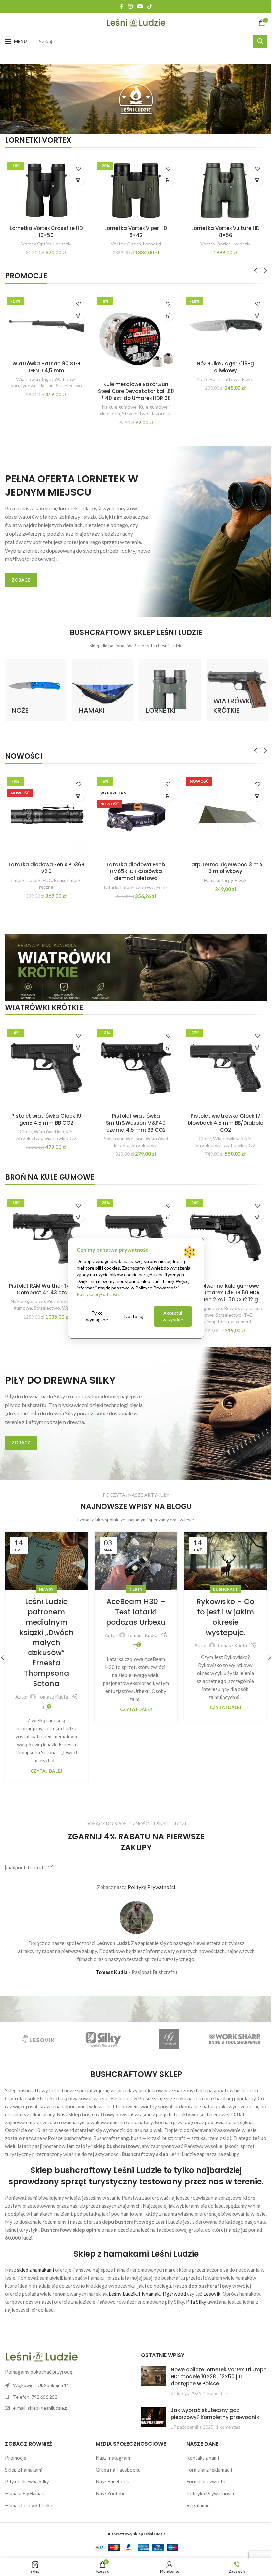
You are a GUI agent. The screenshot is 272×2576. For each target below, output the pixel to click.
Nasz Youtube (109, 2483)
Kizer (146, 875)
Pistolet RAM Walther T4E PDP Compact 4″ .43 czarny (45, 1281)
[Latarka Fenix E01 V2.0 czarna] (221, 324)
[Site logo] (134, 22)
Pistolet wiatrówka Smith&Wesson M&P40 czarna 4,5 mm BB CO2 (134, 1116)
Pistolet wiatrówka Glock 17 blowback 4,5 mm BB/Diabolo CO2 (221, 1116)
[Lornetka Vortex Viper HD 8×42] (134, 190)
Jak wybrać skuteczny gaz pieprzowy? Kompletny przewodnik (212, 2404)
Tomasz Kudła (52, 1636)
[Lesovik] (166, 2029)
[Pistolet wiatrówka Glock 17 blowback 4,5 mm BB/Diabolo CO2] (221, 1062)
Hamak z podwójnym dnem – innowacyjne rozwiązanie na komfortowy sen (134, 1617)
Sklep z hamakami (24, 2460)
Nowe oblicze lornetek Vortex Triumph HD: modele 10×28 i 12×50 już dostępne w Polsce (211, 2367)
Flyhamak (149, 2284)
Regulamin (195, 2495)
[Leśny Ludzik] (102, 2029)
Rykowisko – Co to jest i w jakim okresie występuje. (46, 1607)
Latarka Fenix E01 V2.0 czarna (221, 361)
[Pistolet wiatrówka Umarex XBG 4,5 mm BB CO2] (134, 324)
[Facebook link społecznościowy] (119, 6)
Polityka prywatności (97, 1294)
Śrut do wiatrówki (207, 875)
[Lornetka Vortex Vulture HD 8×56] (221, 190)
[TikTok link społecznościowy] (147, 6)
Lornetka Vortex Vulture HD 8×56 (221, 230)
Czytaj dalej (45, 1698)
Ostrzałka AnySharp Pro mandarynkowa (45, 863)
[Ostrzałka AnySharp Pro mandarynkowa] (46, 812)
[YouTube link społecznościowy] (137, 6)
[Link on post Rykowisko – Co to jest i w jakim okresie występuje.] (46, 1552)
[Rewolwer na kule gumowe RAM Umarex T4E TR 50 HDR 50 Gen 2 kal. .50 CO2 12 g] (221, 1230)
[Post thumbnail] (151, 2371)
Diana (207, 881)
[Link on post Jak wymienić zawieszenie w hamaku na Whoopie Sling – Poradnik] (221, 1552)
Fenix (208, 370)
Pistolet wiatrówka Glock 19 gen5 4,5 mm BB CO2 (46, 1112)
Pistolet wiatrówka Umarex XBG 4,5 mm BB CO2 (134, 365)
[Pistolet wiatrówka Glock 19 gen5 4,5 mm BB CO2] (46, 1062)
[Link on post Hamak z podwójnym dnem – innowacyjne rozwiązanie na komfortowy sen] (134, 1552)
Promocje (16, 2448)
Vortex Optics (36, 242)
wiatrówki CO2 (60, 1131)
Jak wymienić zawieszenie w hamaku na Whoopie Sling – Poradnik (221, 1612)
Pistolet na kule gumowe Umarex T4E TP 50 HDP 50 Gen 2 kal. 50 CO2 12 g (46, 388)
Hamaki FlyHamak (25, 2483)
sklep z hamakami (35, 2260)
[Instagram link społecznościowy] (128, 6)
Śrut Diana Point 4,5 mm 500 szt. (221, 863)
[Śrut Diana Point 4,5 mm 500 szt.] (221, 812)
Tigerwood (174, 2284)
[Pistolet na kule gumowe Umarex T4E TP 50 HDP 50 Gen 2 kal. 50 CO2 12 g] (46, 334)
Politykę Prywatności (151, 1877)
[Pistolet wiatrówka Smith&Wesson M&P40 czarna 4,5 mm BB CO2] (134, 1062)
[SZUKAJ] (255, 41)
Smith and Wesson (121, 1131)
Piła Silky (196, 2292)
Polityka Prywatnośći (207, 2483)
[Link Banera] (136, 962)
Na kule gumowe (27, 404)
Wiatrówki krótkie (142, 377)
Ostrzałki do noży (35, 875)
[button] (77, 180)
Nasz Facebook (111, 2472)
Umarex (113, 377)
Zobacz (21, 577)
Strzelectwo (49, 411)
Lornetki (62, 242)
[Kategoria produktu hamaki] (101, 686)
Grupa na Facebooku (116, 2460)
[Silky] (230, 2029)
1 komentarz (213, 2383)
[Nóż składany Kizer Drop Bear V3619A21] (134, 812)
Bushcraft (46, 1580)
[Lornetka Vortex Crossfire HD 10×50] (46, 190)
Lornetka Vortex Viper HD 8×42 (134, 230)
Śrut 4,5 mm (241, 875)
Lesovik (212, 2284)
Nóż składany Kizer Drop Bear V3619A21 (134, 863)
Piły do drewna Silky (27, 2472)
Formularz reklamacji (206, 2460)
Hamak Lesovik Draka (29, 2495)
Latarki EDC (228, 370)
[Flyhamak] (37, 2029)
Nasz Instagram (111, 2448)
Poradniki (134, 1580)
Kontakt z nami (199, 2448)
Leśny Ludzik (123, 2284)
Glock (25, 1124)
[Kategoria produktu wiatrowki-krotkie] (232, 686)
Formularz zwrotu (203, 2472)
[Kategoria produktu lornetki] (167, 686)
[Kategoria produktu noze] (35, 686)
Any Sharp (57, 881)
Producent (127, 875)
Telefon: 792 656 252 (35, 2387)
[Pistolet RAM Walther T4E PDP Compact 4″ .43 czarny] (46, 1230)
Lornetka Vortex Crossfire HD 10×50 (46, 230)
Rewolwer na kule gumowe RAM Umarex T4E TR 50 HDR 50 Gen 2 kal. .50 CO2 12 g (221, 1284)
